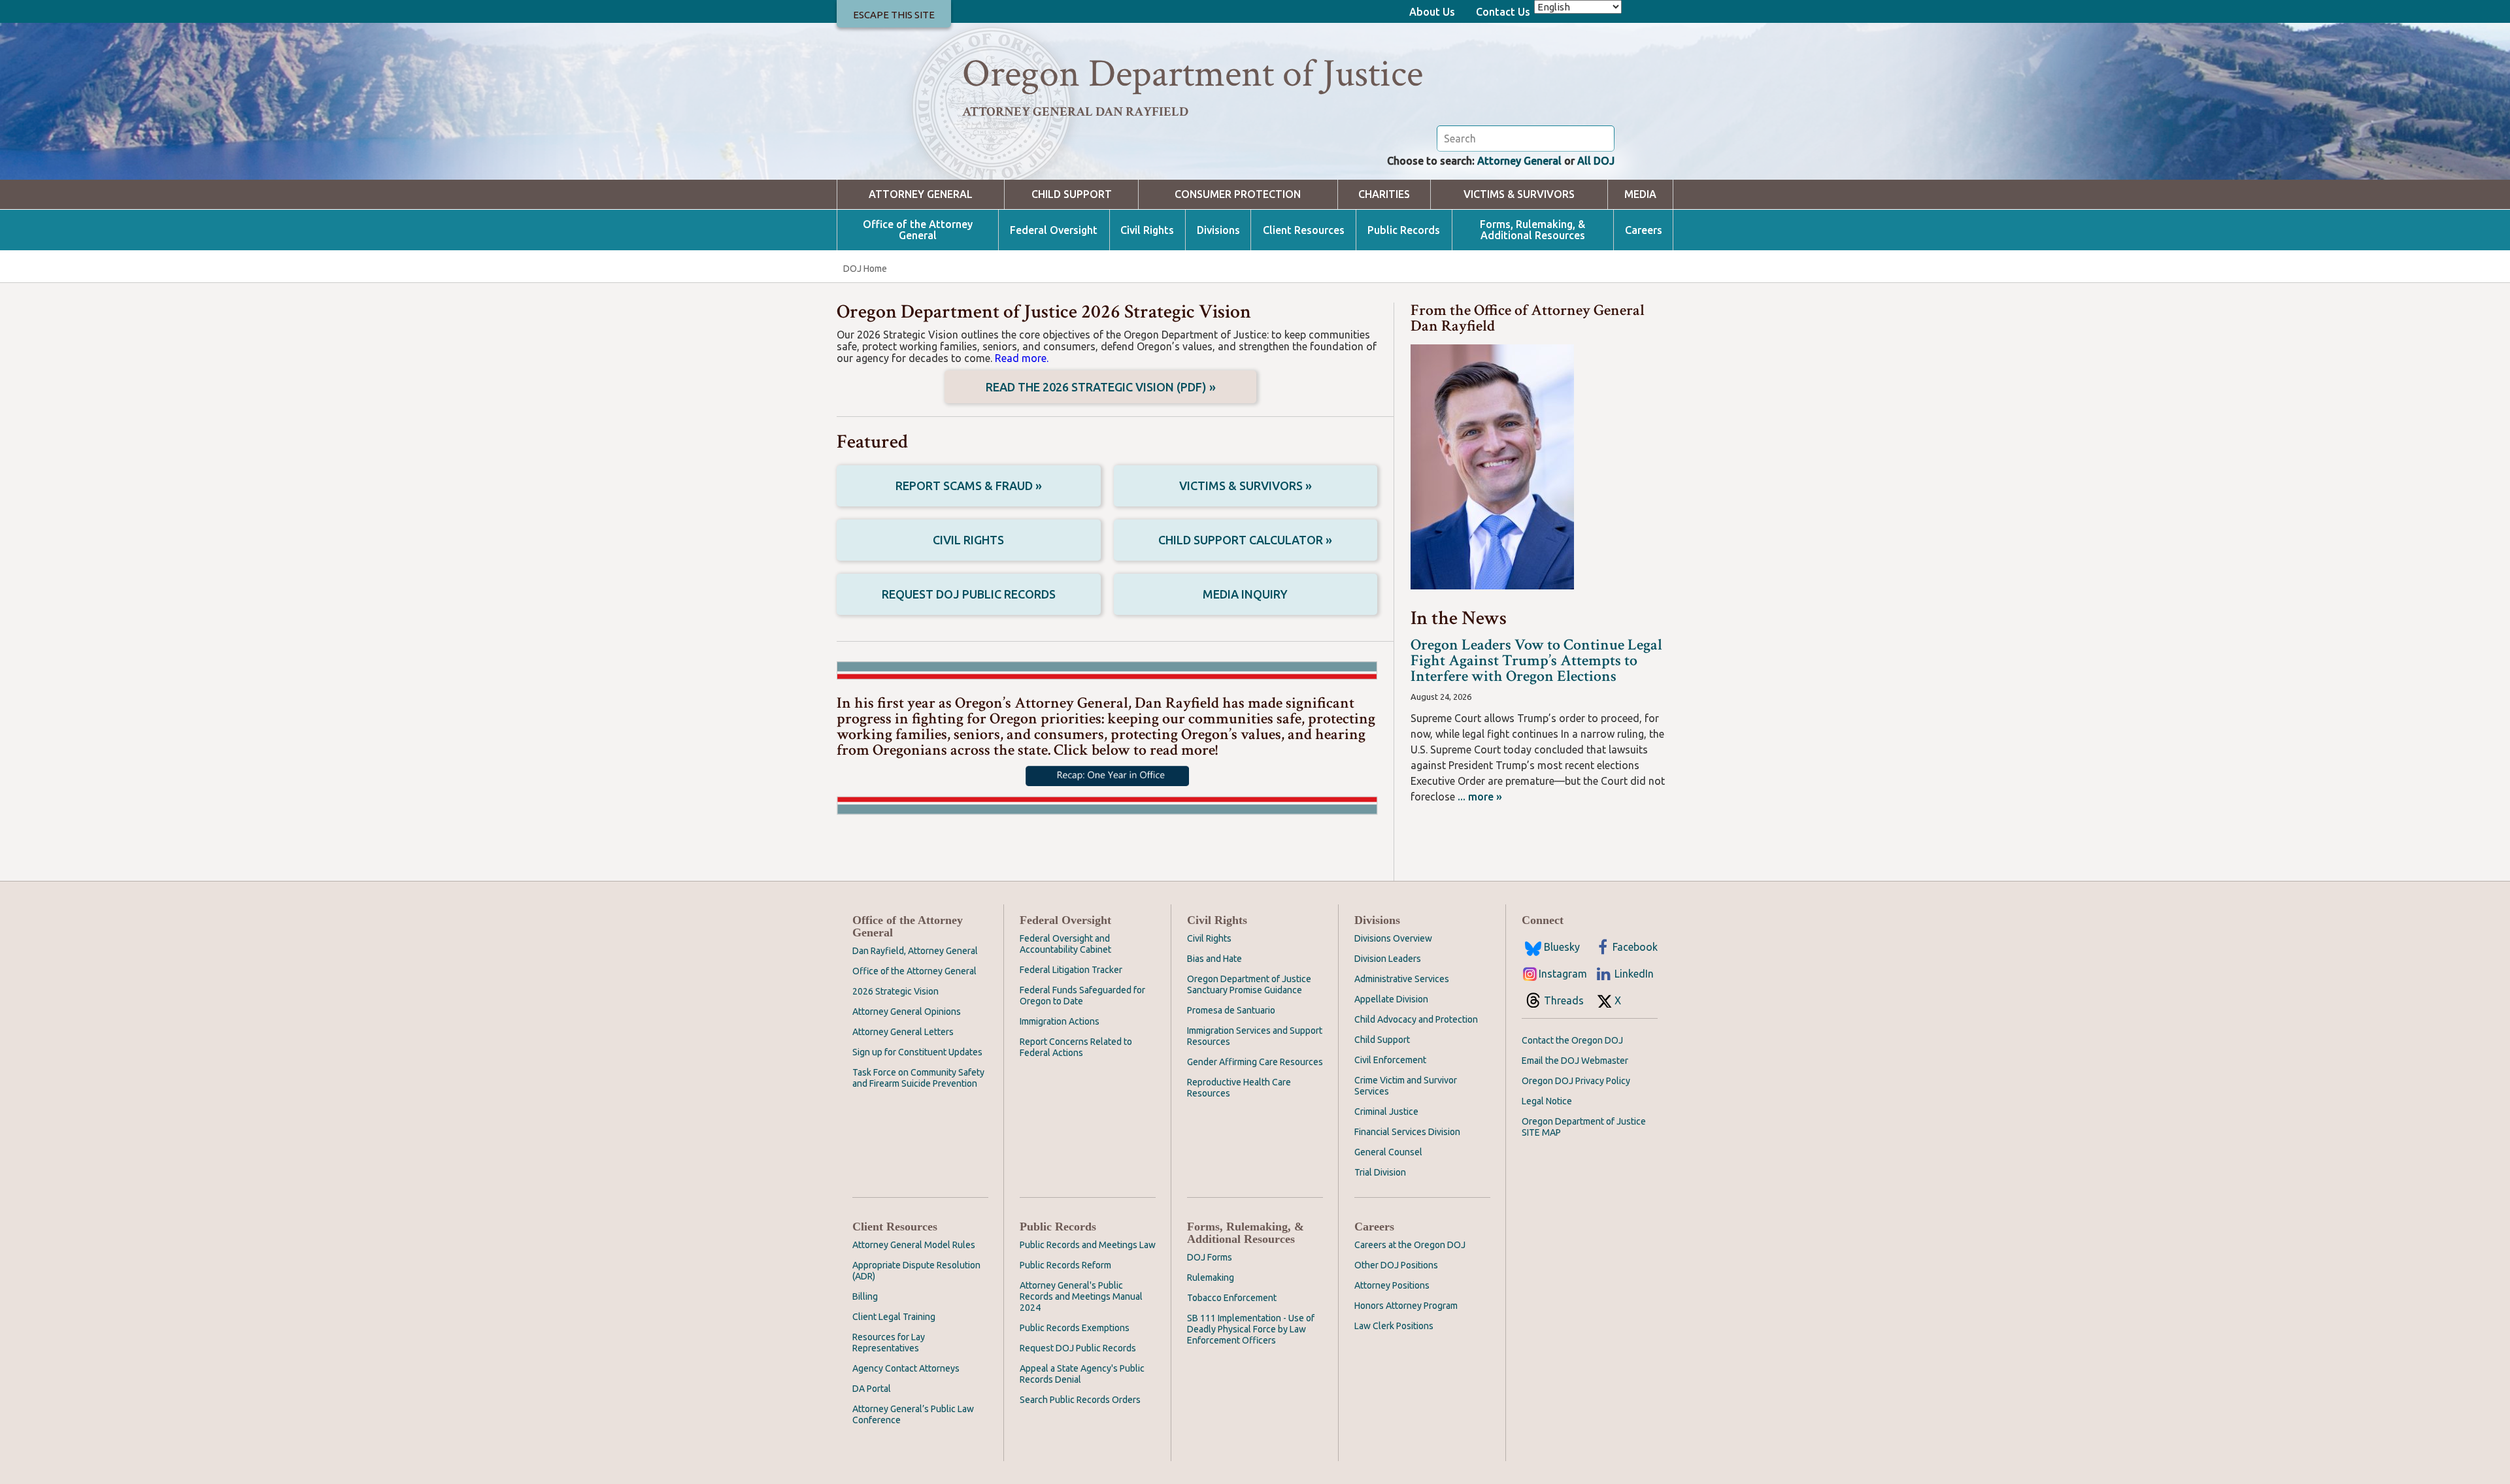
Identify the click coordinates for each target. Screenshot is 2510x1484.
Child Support (1072, 194)
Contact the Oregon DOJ (1572, 1040)
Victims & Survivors (1519, 194)
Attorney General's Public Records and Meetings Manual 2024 (1081, 1296)
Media (1640, 194)
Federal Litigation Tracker (1071, 970)
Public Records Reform (1065, 1265)
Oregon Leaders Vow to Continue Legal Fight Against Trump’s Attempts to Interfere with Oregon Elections (1536, 660)
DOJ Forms (1210, 1257)
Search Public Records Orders (1080, 1400)
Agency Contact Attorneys (906, 1368)
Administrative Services (1402, 979)
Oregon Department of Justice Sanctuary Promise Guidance (1249, 984)
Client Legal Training (894, 1317)
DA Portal (872, 1389)
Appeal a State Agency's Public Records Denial (1082, 1374)
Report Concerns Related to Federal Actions (1076, 1047)
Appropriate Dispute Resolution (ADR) (916, 1271)
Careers (1644, 230)
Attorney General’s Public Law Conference (913, 1414)
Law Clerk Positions (1394, 1326)
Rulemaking (1211, 1278)
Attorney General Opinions (907, 1012)
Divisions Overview (1393, 938)
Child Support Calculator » (1245, 540)
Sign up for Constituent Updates (917, 1052)
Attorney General (1519, 161)
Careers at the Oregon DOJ (1410, 1245)
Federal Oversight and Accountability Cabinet (1065, 944)
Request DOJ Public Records (969, 594)
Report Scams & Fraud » (969, 486)
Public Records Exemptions (1075, 1328)
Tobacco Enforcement (1232, 1298)
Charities (1384, 194)
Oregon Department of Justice (1193, 74)
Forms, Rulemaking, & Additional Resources (1532, 230)
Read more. (1022, 358)
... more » (1479, 797)
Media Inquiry (1245, 594)
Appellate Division (1391, 999)
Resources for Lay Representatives (889, 1343)
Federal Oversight (1054, 230)
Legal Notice (1547, 1101)
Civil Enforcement (1390, 1060)
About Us (1432, 12)
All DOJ (1596, 161)
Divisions (1218, 230)
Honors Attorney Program (1406, 1306)
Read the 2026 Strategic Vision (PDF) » (1101, 387)
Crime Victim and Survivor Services (1406, 1086)
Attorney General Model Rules (914, 1245)
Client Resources (1304, 230)
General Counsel (1388, 1152)
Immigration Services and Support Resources (1255, 1036)
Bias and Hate (1214, 959)
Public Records (1404, 230)
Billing (865, 1296)
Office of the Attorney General (918, 230)
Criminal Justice (1386, 1112)
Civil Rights (1147, 230)
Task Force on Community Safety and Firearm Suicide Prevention (918, 1078)
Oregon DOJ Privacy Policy (1576, 1081)
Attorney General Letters (903, 1032)
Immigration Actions (1060, 1021)
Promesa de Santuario (1231, 1010)
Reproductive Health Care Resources (1239, 1088)
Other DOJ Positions (1396, 1265)
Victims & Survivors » (1246, 486)
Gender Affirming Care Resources (1255, 1062)
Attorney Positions (1392, 1285)
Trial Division (1380, 1172)
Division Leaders (1388, 959)
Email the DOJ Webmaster (1575, 1061)
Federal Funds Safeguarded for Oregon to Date (1082, 996)
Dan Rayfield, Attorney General (915, 951)
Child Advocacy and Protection (1416, 1019)
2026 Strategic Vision (895, 991)
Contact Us (1503, 12)
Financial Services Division (1407, 1132)
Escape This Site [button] (894, 15)
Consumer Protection (1238, 194)
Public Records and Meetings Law (1088, 1245)
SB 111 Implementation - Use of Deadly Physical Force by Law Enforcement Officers (1251, 1329)
